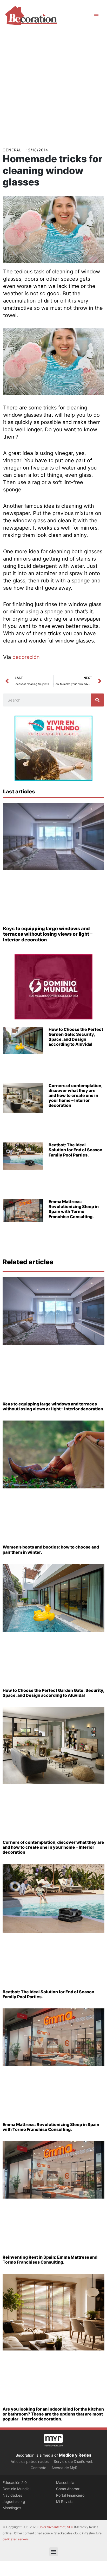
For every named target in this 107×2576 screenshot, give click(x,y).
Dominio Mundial (16, 2489)
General (12, 150)
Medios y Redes (75, 2455)
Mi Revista (65, 2501)
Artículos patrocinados (30, 2461)
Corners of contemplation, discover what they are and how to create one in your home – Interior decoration (75, 1096)
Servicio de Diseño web (74, 2461)
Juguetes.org (14, 2501)
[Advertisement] (53, 87)
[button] (54, 2552)
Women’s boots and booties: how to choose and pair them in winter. (51, 1549)
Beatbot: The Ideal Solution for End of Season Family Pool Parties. (75, 1150)
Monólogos (12, 2508)
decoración (26, 657)
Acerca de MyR (64, 2468)
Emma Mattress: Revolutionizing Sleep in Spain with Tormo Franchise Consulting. (74, 1209)
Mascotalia (65, 2482)
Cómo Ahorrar (68, 2489)
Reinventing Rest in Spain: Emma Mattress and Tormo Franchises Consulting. (50, 2260)
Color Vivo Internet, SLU (56, 2527)
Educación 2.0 (15, 2482)
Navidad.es (12, 2495)
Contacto (38, 2468)
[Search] (97, 700)
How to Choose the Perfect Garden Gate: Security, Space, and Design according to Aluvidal (76, 1037)
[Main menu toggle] (96, 16)
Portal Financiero (70, 2495)
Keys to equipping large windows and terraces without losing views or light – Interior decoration (48, 934)
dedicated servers (16, 2539)
